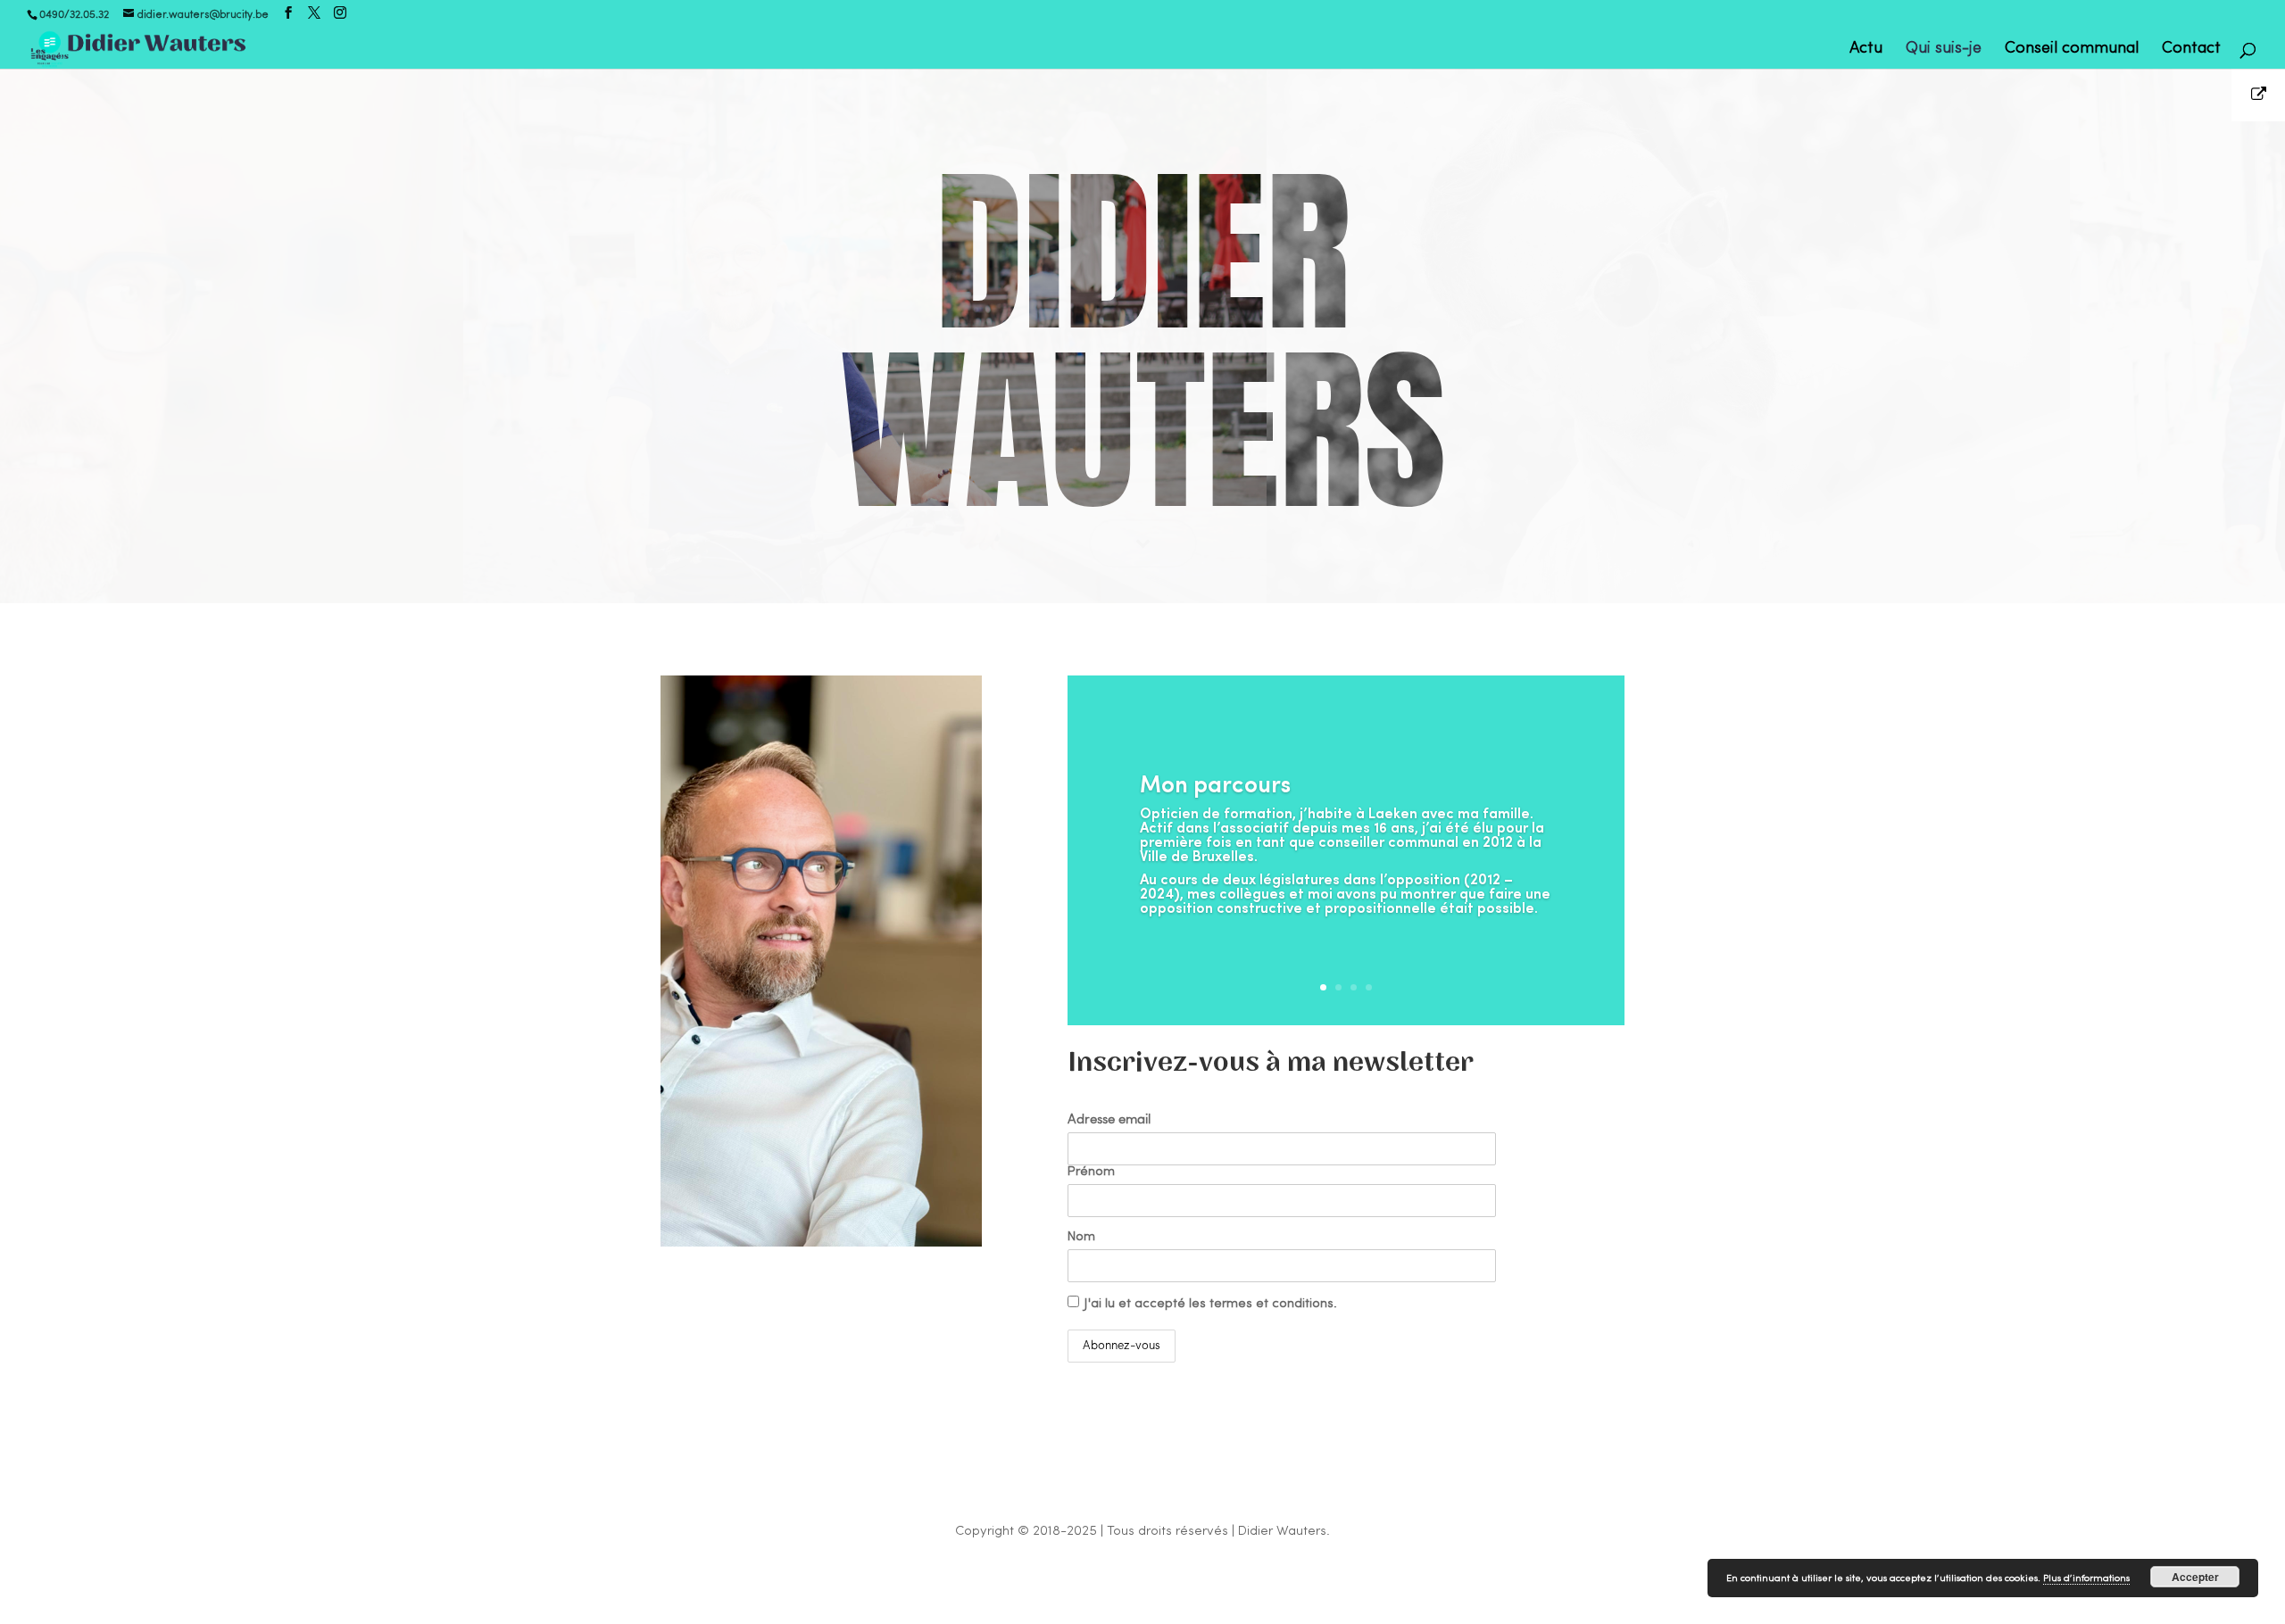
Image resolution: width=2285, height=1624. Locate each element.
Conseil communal (2072, 50)
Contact (2191, 50)
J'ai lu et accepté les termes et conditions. (1211, 1304)
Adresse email (1109, 1120)
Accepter (2195, 1577)
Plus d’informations (2086, 1579)
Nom (1081, 1237)
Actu (1866, 50)
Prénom (1091, 1172)
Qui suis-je (1944, 50)
